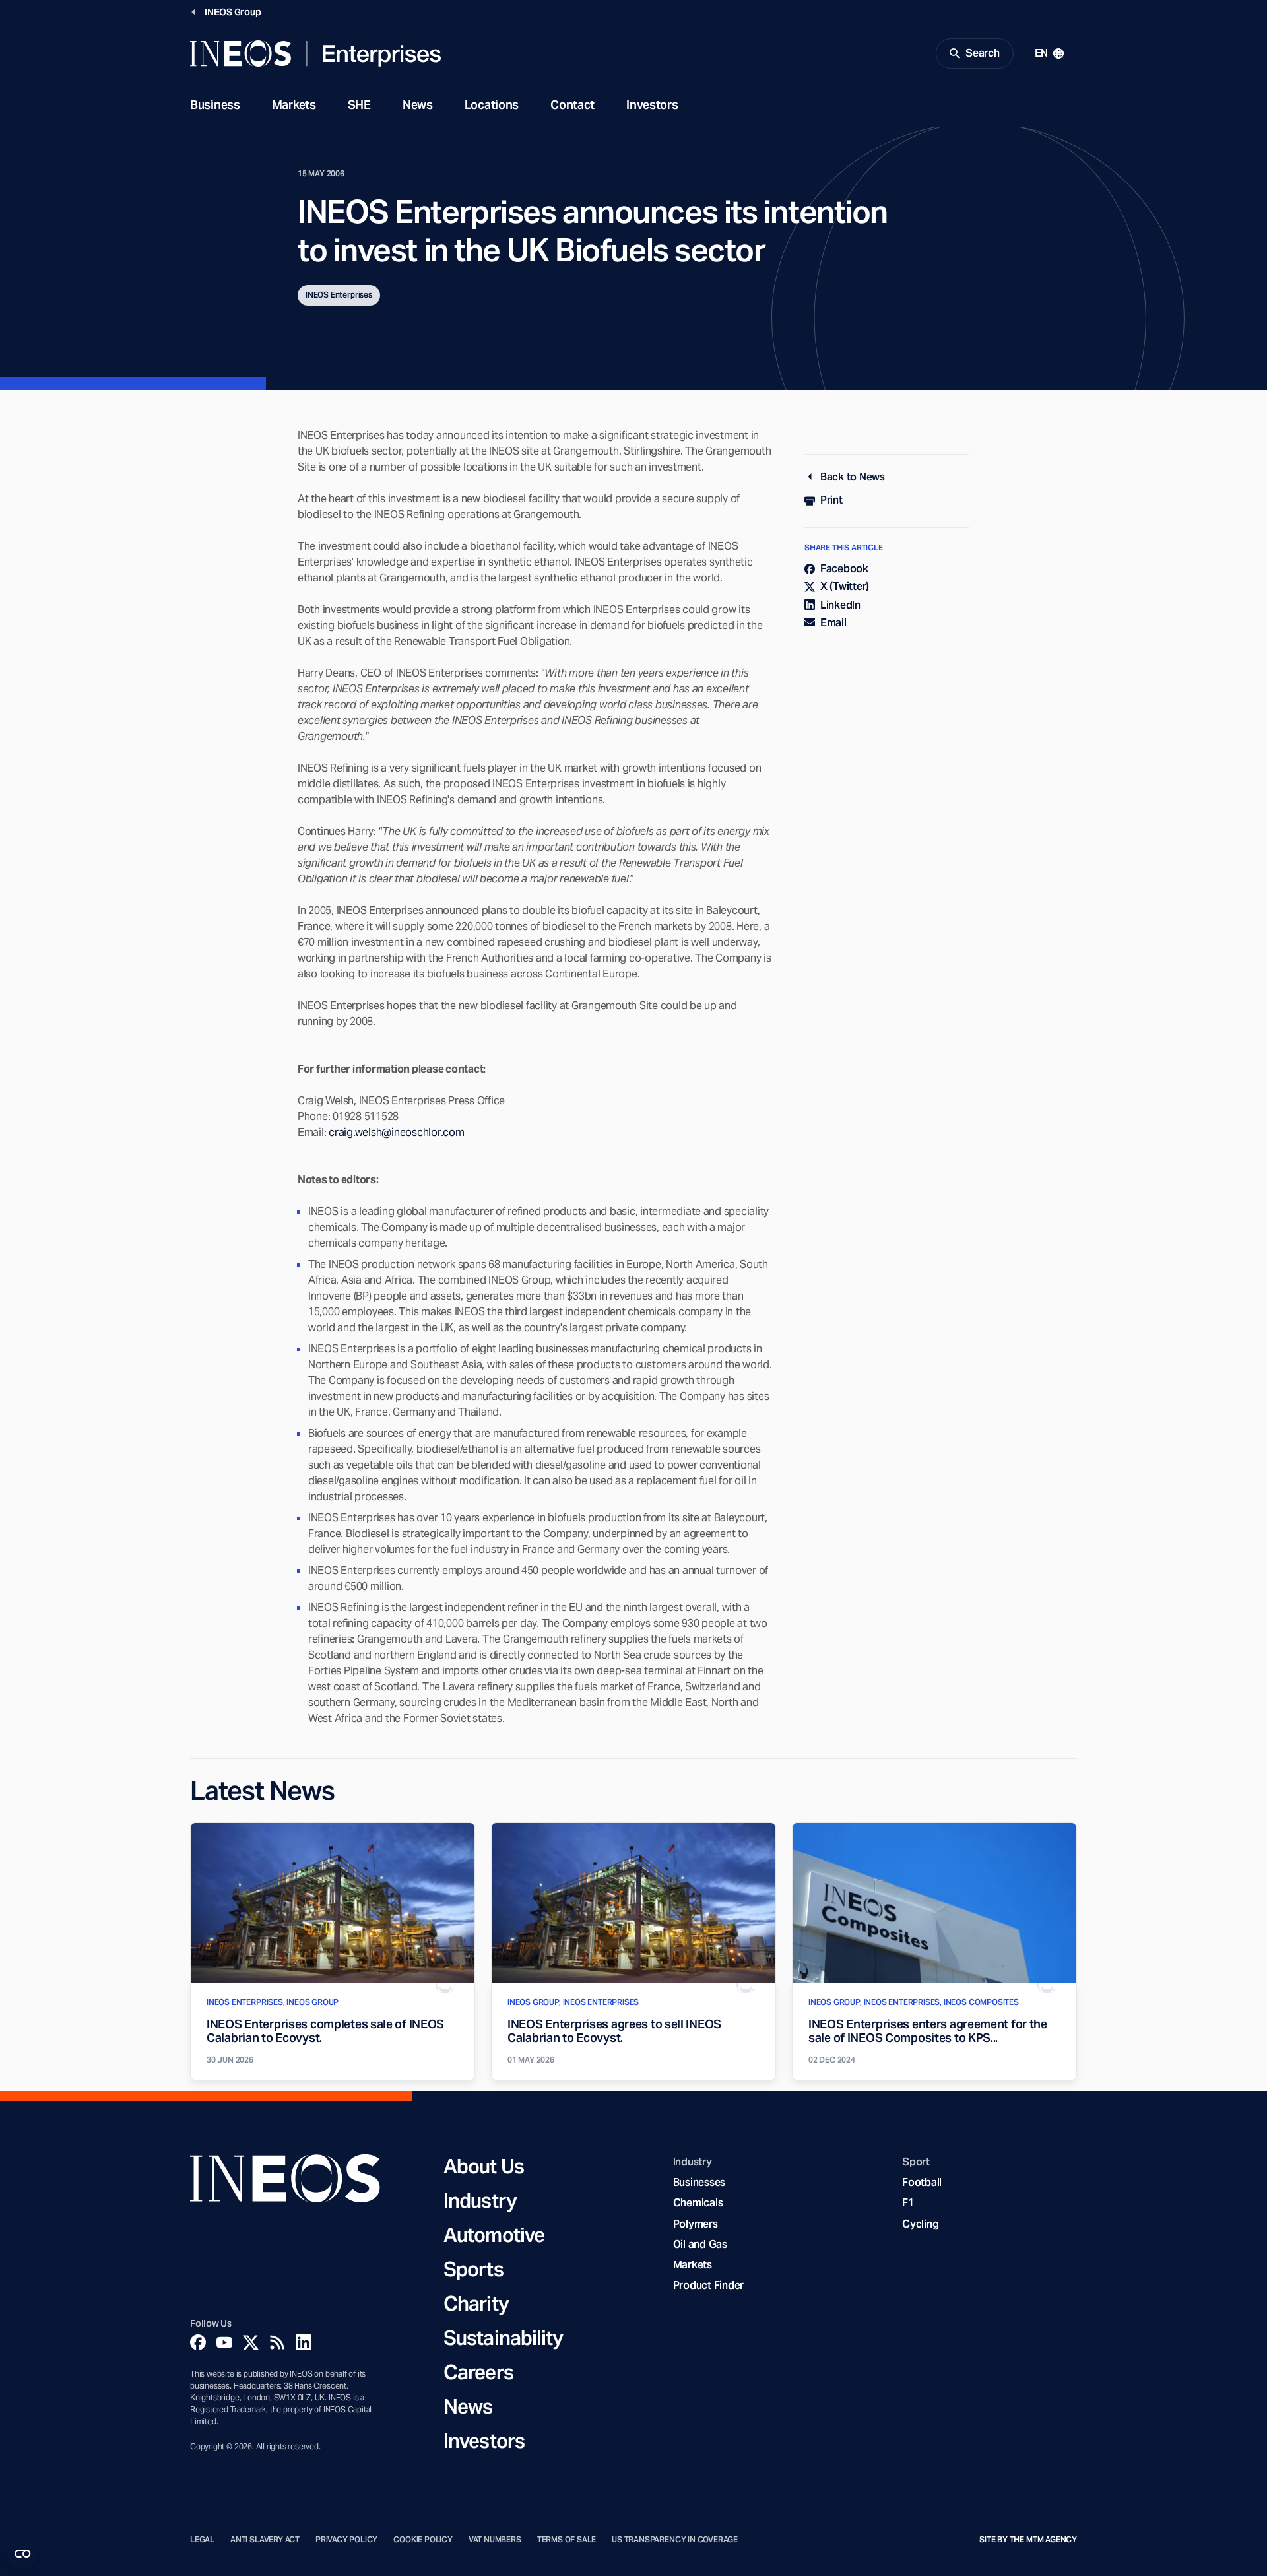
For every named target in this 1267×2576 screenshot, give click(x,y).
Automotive (494, 2235)
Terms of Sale (567, 2540)
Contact (572, 105)
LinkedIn (840, 605)
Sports (473, 2269)
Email (833, 623)
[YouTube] (224, 2342)
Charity (476, 2303)
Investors (652, 105)
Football (922, 2182)
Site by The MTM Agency (1028, 2540)
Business (215, 105)
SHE (359, 105)
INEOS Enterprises (339, 295)
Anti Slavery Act (265, 2540)
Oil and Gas (700, 2244)
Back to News (853, 477)
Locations (492, 105)
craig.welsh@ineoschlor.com (396, 1132)
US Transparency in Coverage (675, 2540)
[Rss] (277, 2342)
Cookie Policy (423, 2540)
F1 (908, 2203)
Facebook (844, 569)
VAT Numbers (495, 2540)
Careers (478, 2372)
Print (831, 500)
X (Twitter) (845, 586)
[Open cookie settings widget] (22, 2554)
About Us (484, 2166)
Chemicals (698, 2203)
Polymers (696, 2224)
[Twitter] (251, 2342)
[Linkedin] (304, 2342)
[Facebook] (198, 2342)
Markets (294, 105)
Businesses (699, 2182)
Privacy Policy (346, 2540)
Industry (480, 2200)
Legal (202, 2540)
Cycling (920, 2224)
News (418, 105)
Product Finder (708, 2285)
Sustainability (503, 2338)
